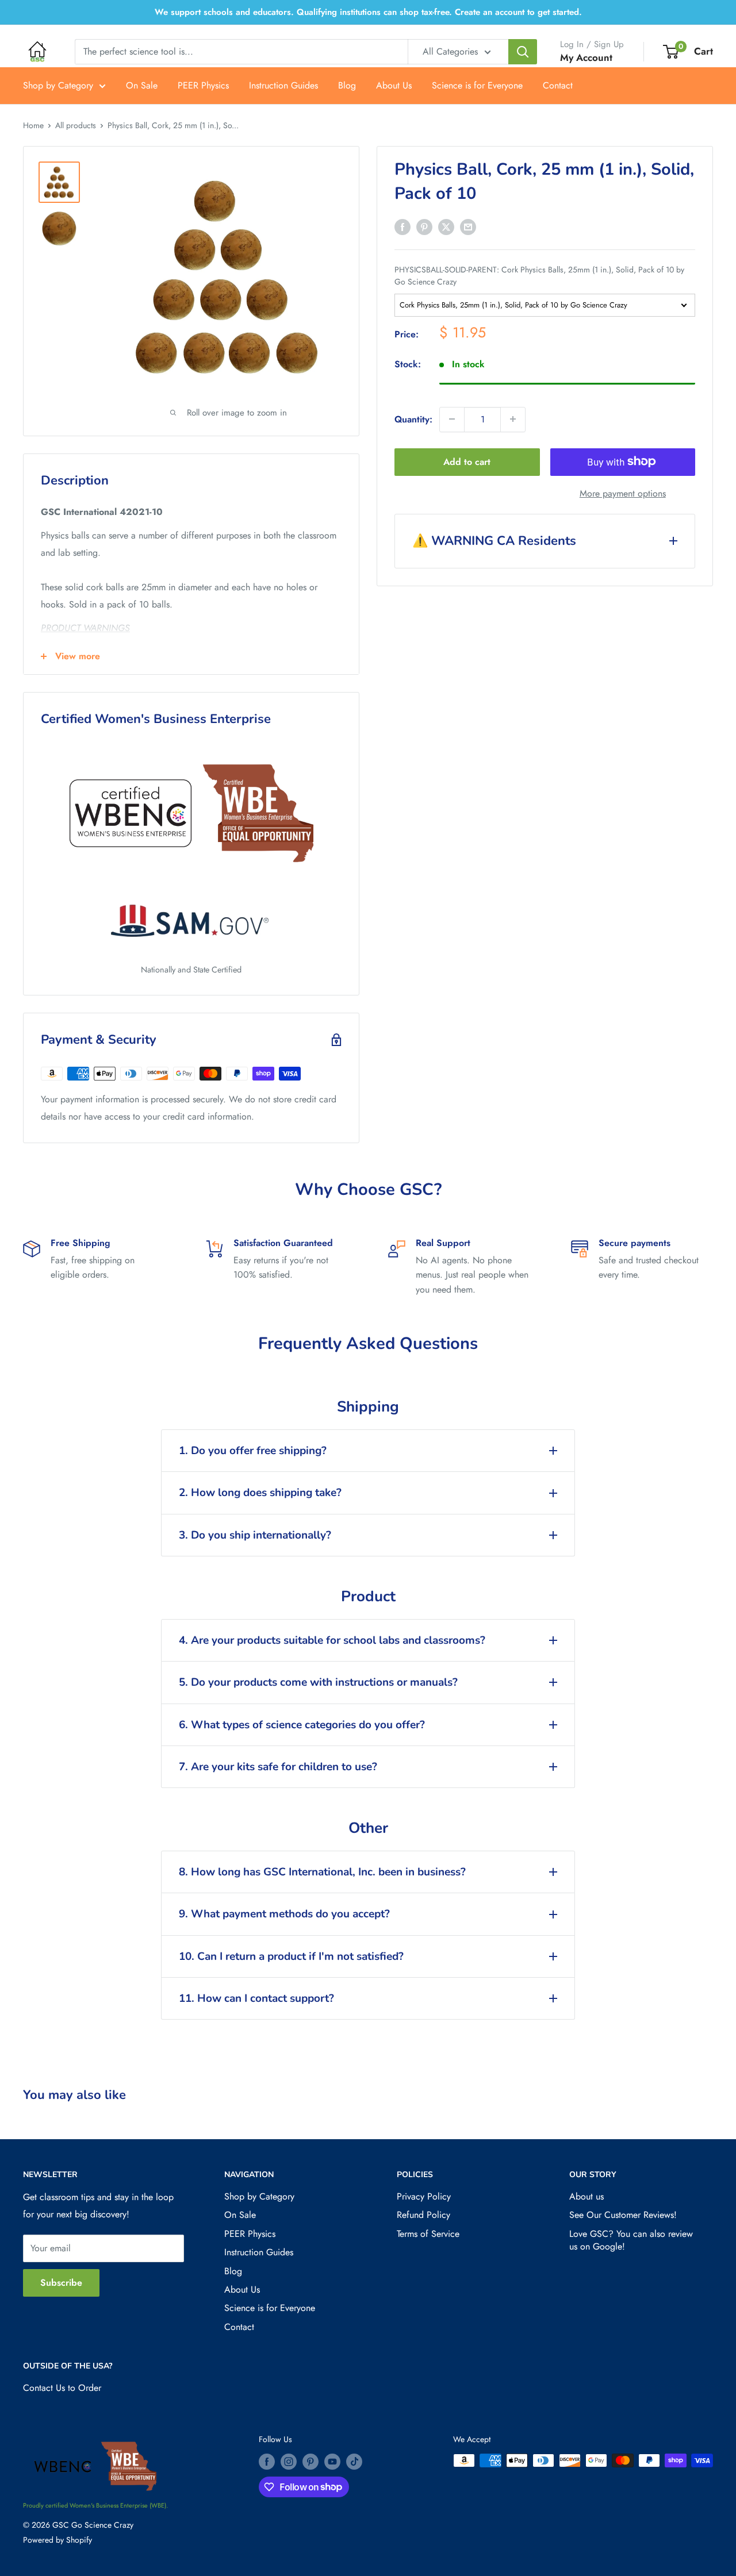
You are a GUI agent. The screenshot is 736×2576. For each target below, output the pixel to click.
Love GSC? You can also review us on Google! (631, 2240)
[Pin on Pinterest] (424, 226)
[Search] (523, 52)
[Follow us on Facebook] (267, 2462)
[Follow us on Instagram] (289, 2462)
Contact (558, 85)
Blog (347, 85)
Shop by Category (58, 85)
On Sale (142, 85)
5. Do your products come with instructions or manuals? (318, 1682)
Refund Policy (423, 2215)
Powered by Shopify (57, 2540)
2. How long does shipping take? (260, 1493)
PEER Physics (203, 85)
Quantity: (413, 419)
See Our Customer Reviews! (623, 2215)
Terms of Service (428, 2234)
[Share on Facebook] (402, 226)
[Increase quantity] (513, 419)
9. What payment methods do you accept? (284, 1914)
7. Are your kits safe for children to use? (278, 1767)
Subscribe (61, 2283)
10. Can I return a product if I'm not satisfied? (291, 1956)
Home (33, 125)
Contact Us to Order (62, 2388)
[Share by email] (468, 226)
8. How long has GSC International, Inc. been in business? (322, 1872)
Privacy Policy (424, 2196)
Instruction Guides (283, 85)
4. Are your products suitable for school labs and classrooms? (332, 1640)
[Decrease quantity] (452, 419)
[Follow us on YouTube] (332, 2462)
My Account (586, 57)
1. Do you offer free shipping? (253, 1451)
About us (586, 2196)
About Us (394, 85)
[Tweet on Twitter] (446, 226)
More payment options (623, 493)
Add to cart (467, 461)
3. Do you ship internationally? (255, 1535)
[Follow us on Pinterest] (310, 2462)
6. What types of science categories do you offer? (302, 1725)
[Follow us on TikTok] (354, 2462)
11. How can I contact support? (256, 1998)
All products (76, 125)
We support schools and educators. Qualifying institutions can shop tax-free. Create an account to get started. (368, 12)
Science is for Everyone (477, 85)
